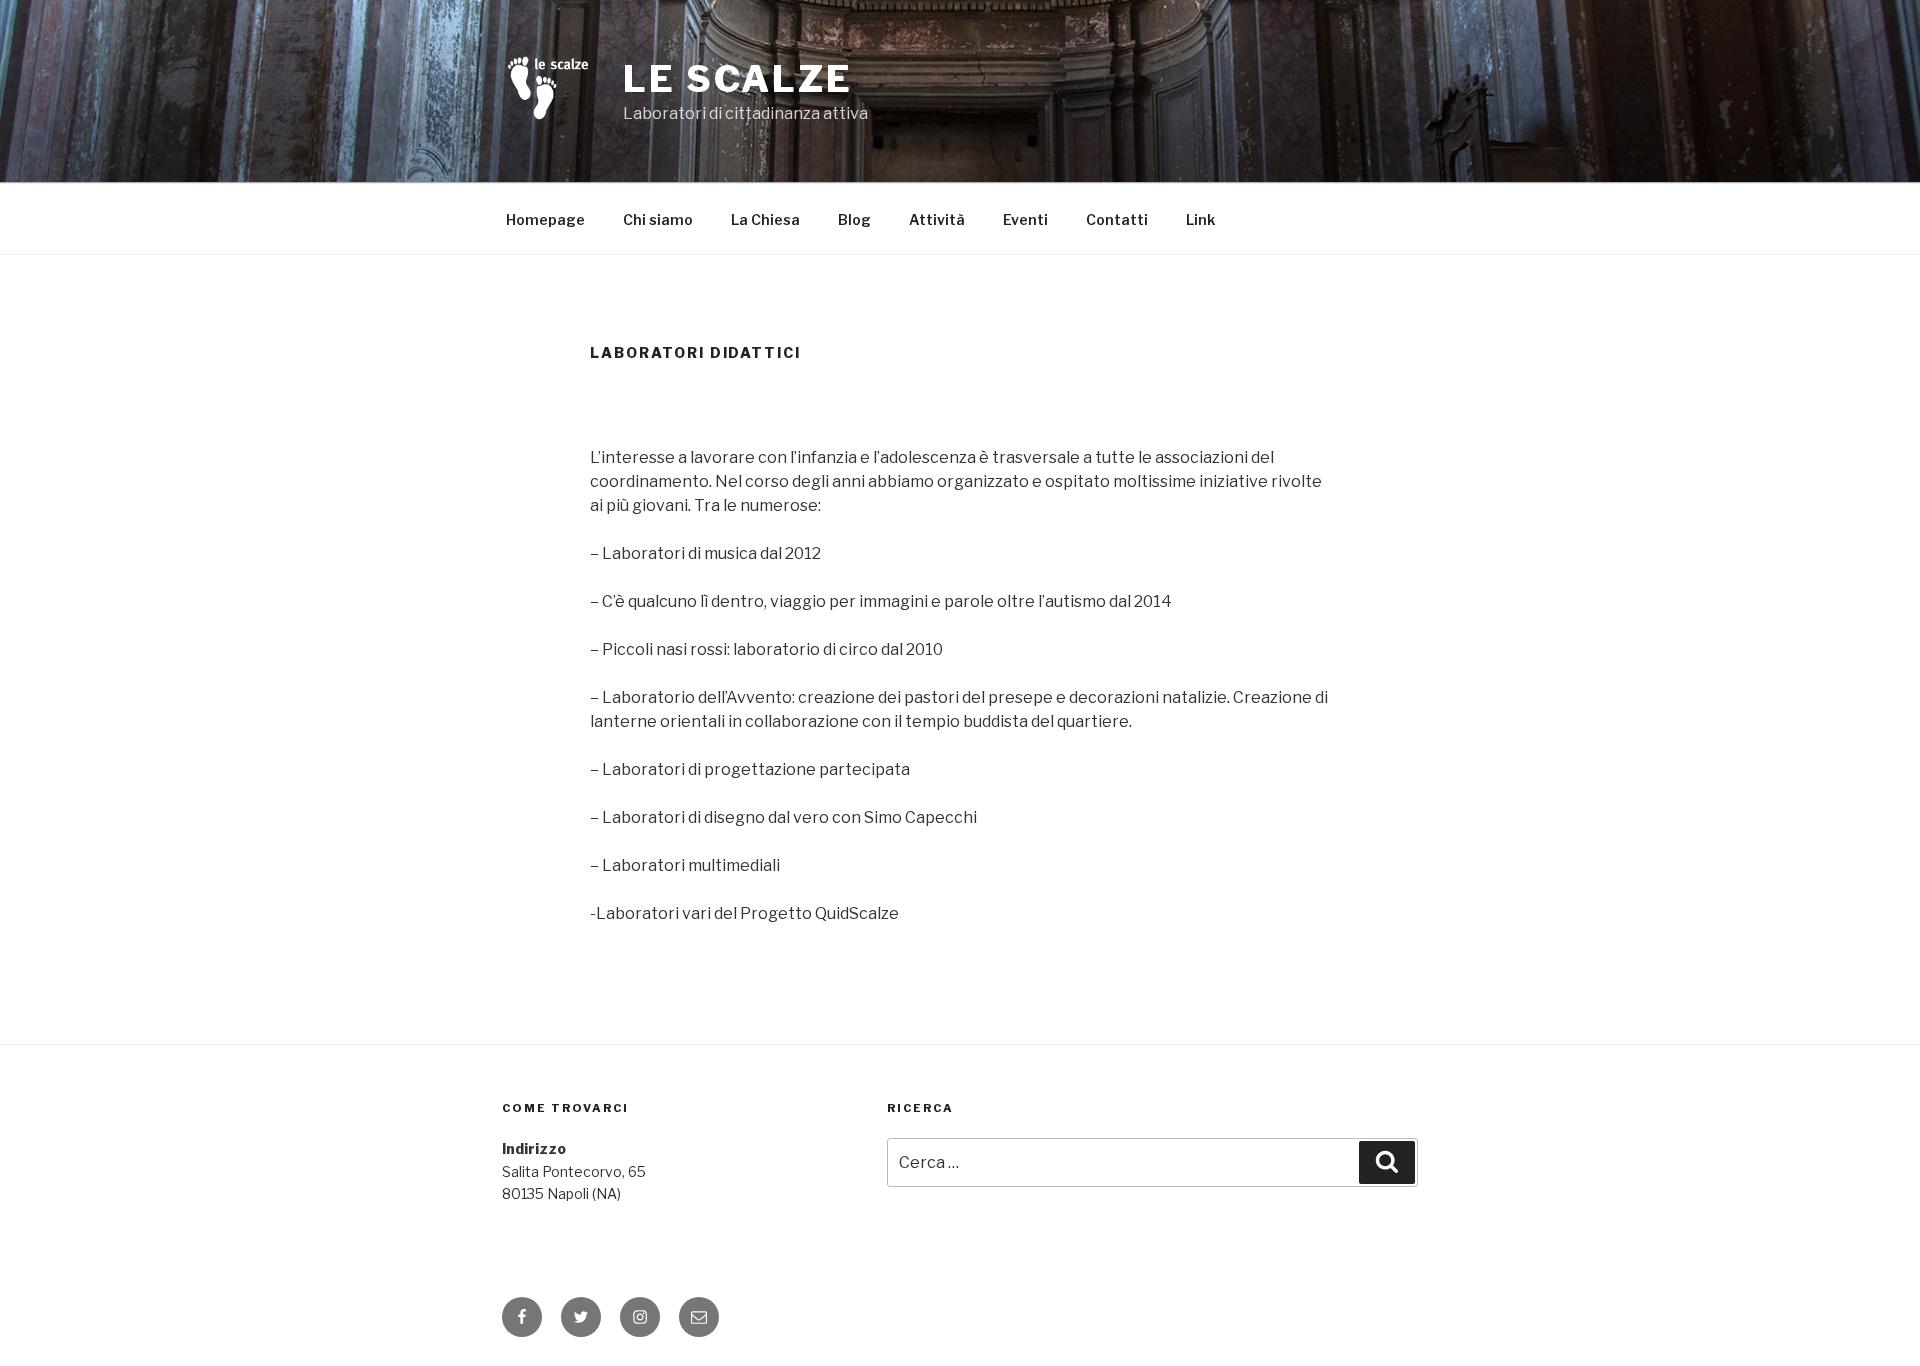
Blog (854, 219)
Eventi (1025, 219)
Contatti (1117, 219)
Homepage (545, 219)
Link (1200, 219)
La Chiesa (765, 219)
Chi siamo (658, 219)
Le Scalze (738, 79)
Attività (937, 219)
